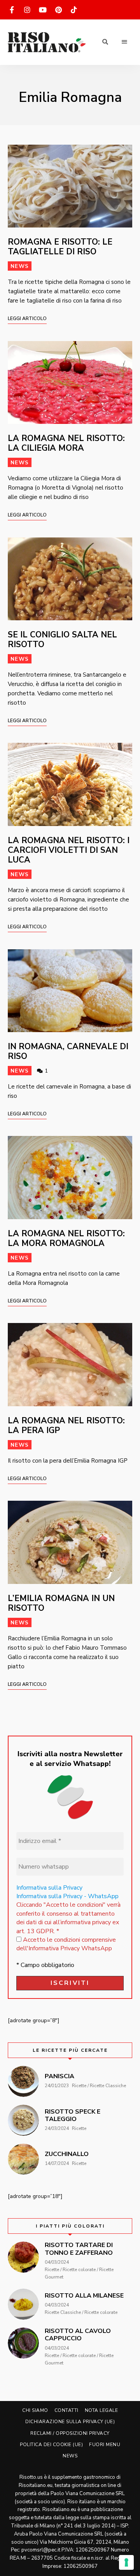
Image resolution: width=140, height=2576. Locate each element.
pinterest (58, 10)
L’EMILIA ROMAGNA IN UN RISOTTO (61, 1603)
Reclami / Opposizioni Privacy (70, 2433)
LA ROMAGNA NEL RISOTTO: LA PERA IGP (66, 1425)
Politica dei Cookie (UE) (51, 2445)
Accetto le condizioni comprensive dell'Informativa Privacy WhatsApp (66, 1944)
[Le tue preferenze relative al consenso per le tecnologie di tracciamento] (126, 2562)
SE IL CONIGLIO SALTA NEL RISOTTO (62, 640)
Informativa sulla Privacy (49, 1888)
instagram (27, 10)
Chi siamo (35, 2410)
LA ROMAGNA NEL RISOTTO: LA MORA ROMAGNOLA (66, 1238)
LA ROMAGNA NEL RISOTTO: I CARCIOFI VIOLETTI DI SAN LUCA (69, 850)
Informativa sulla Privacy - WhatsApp (67, 1896)
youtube (43, 10)
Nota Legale (101, 2410)
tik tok (74, 10)
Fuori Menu (105, 2445)
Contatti (66, 2410)
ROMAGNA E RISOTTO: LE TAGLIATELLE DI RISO (60, 247)
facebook (12, 10)
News (20, 266)
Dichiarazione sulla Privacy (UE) (70, 2422)
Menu (124, 42)
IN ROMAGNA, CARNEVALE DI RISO (68, 1051)
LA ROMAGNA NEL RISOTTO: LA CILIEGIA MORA (66, 443)
